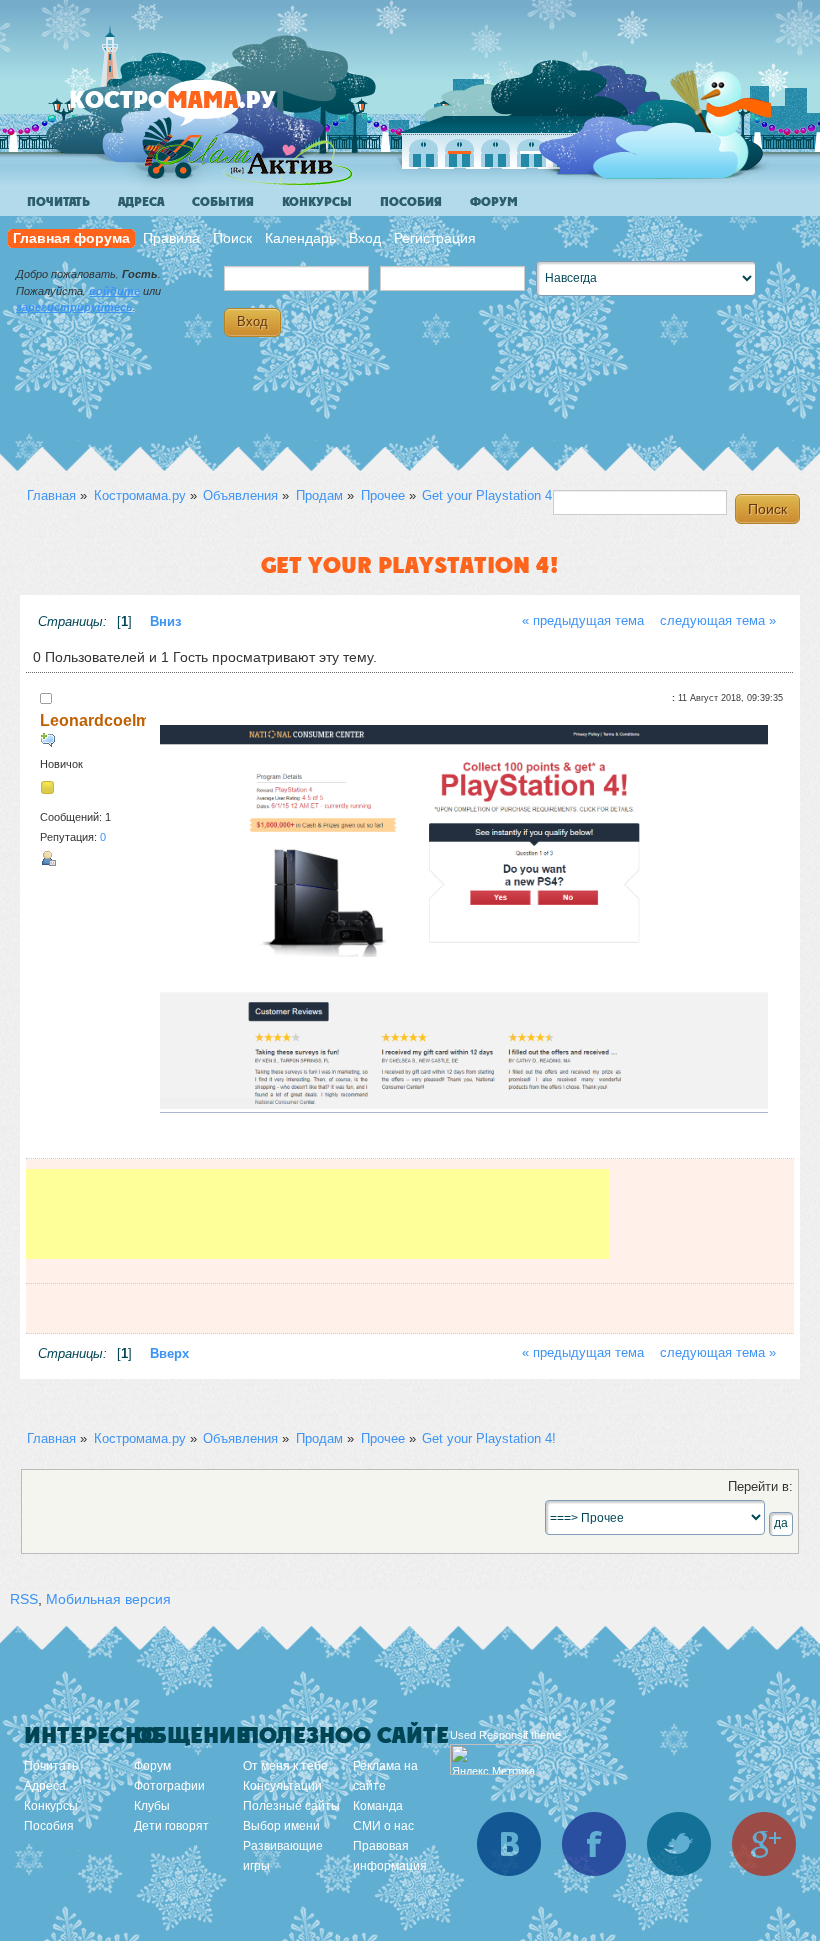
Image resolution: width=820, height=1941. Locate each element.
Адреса (141, 202)
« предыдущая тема (583, 621)
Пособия (411, 202)
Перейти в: (760, 1487)
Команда (378, 1806)
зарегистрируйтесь (74, 307)
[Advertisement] (318, 1214)
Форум (494, 202)
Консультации (282, 1786)
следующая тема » (718, 621)
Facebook (594, 1844)
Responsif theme (520, 1735)
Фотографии (169, 1786)
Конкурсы (317, 202)
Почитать (58, 202)
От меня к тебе (285, 1766)
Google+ (764, 1844)
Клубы (152, 1806)
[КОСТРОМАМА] (206, 109)
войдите (114, 291)
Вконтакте (509, 1844)
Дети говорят (171, 1826)
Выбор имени (281, 1826)
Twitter (679, 1844)
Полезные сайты (291, 1806)
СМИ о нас (383, 1826)
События (223, 202)
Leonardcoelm (95, 720)
